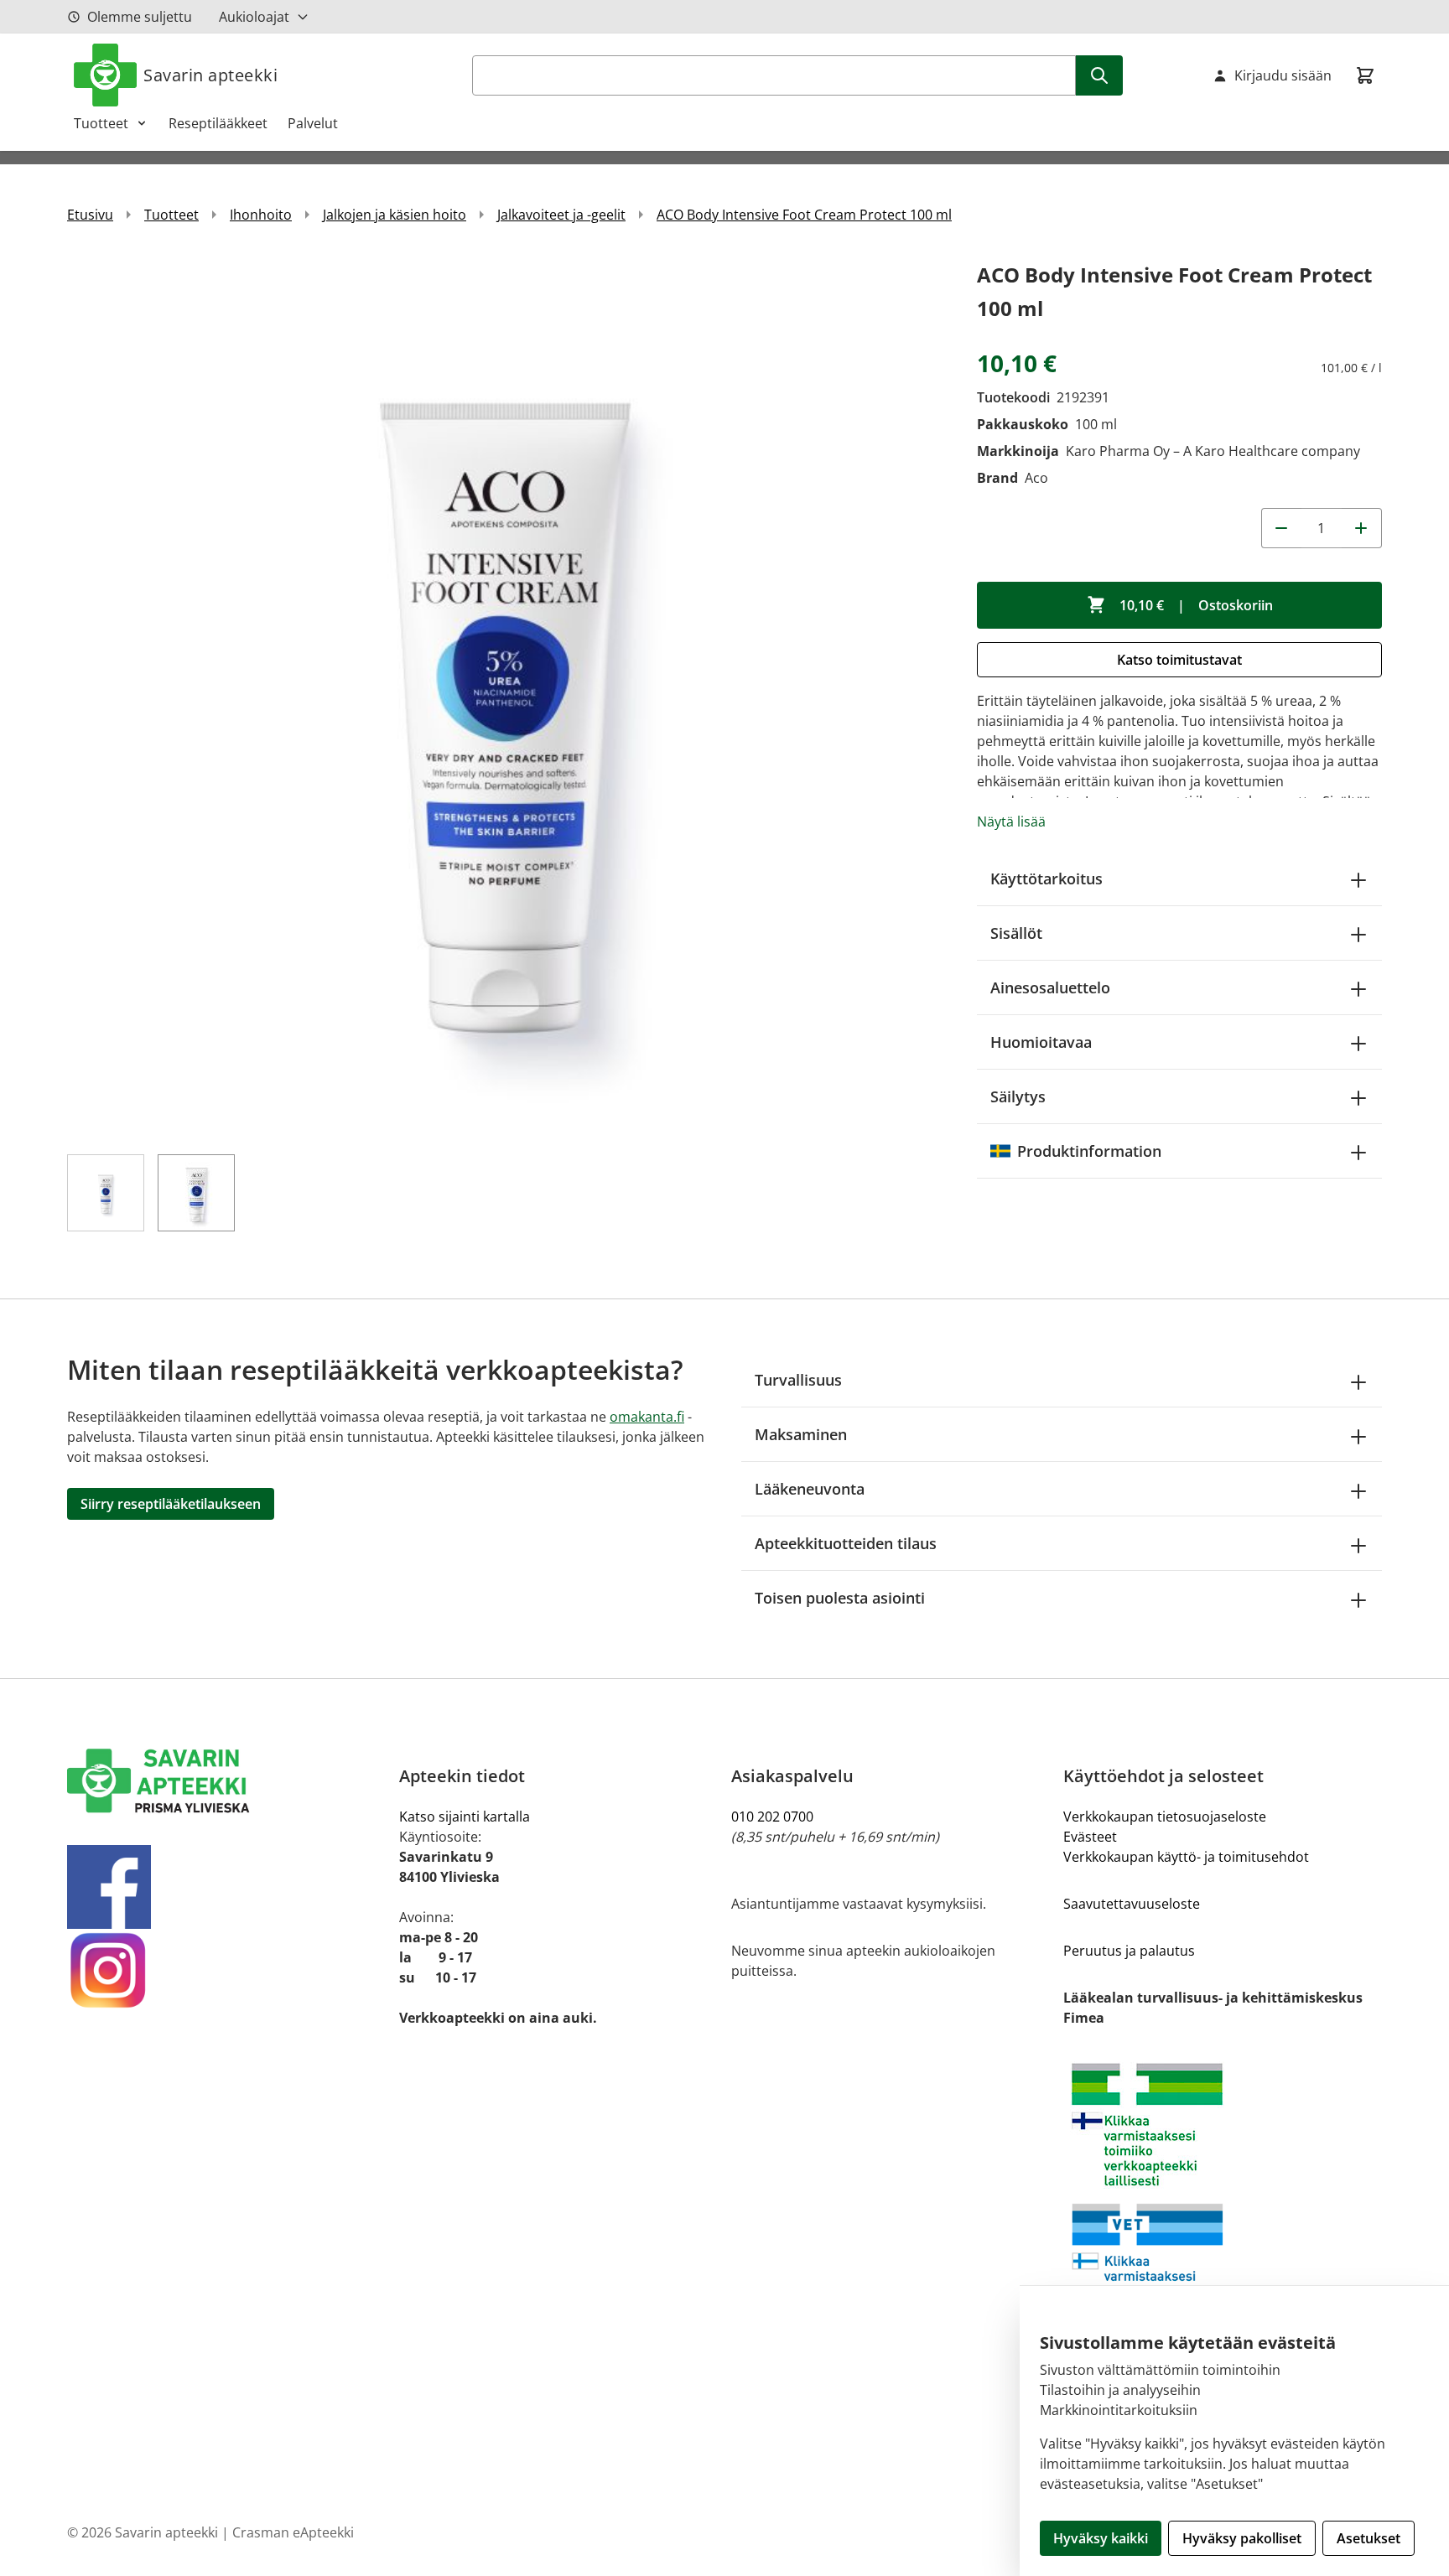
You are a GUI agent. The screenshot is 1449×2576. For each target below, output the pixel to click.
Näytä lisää (1011, 822)
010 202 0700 (772, 1817)
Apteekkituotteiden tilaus (846, 1543)
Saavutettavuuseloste (1132, 1904)
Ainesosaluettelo (1050, 987)
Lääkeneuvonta (810, 1489)
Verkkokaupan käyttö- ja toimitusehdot (1186, 1857)
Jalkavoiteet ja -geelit (561, 215)
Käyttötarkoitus (1046, 879)
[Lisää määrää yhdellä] (1362, 528)
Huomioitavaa (1041, 1042)
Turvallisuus (798, 1380)
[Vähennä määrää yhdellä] (1281, 528)
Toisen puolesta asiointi (840, 1598)
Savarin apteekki (210, 75)
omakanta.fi (647, 1417)
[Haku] (1099, 75)
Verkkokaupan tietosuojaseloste (1165, 1817)
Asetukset (1368, 2538)
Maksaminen (801, 1434)
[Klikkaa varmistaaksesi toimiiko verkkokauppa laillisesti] (1223, 2195)
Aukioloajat (254, 17)
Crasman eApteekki (293, 2532)
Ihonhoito (261, 215)
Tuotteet (101, 123)
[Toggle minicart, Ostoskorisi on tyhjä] (1365, 75)
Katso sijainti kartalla (465, 1817)
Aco (1036, 478)
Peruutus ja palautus (1129, 1951)
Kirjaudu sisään (1283, 75)
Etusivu (90, 215)
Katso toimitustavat (1179, 660)
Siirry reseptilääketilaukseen (171, 1504)
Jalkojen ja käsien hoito (395, 215)
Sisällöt (1016, 933)
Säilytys (1018, 1096)
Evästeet (1090, 1837)
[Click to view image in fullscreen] (505, 696)
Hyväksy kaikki (1101, 2538)
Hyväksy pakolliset (1242, 2538)
